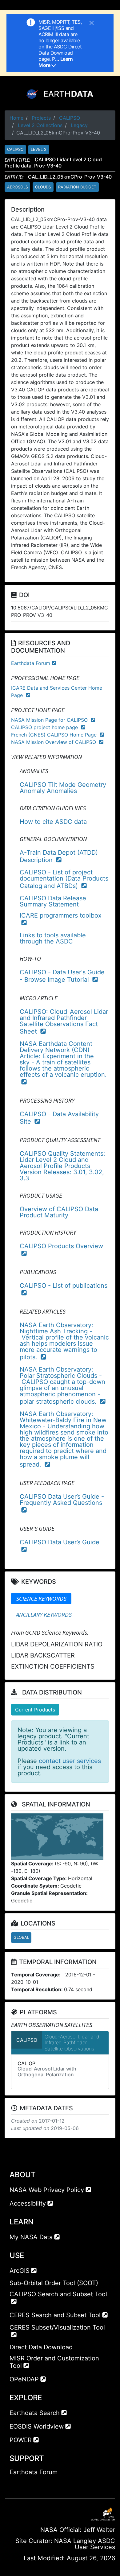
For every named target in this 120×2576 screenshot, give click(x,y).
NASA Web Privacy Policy (47, 2190)
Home (16, 118)
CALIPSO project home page (45, 727)
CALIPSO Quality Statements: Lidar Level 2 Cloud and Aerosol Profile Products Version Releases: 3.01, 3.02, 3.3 (62, 1166)
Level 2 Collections (40, 125)
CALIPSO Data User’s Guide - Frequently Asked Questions (62, 1500)
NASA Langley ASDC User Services (85, 2544)
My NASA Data (31, 2237)
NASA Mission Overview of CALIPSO (54, 742)
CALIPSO (70, 118)
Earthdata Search (35, 2413)
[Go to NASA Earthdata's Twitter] (26, 2484)
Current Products (35, 1710)
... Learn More (56, 62)
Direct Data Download (41, 2347)
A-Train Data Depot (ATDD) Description (59, 856)
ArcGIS (20, 2271)
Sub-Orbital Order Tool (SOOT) (54, 2283)
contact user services (70, 1761)
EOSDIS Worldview (37, 2426)
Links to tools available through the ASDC (53, 938)
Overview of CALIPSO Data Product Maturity (59, 1212)
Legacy (79, 125)
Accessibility (28, 2203)
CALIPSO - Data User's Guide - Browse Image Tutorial (62, 976)
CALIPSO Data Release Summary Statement (53, 901)
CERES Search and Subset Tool (55, 2315)
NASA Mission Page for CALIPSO (50, 720)
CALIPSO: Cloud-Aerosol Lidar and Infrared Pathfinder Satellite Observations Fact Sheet (64, 1022)
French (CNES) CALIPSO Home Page (55, 735)
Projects (41, 118)
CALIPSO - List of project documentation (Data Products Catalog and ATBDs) (64, 879)
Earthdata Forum (31, 663)
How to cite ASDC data (53, 822)
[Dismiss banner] (92, 22)
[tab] (41, 1599)
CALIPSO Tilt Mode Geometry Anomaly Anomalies (63, 788)
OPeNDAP (24, 2379)
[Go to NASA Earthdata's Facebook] (14, 2484)
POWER (21, 2440)
